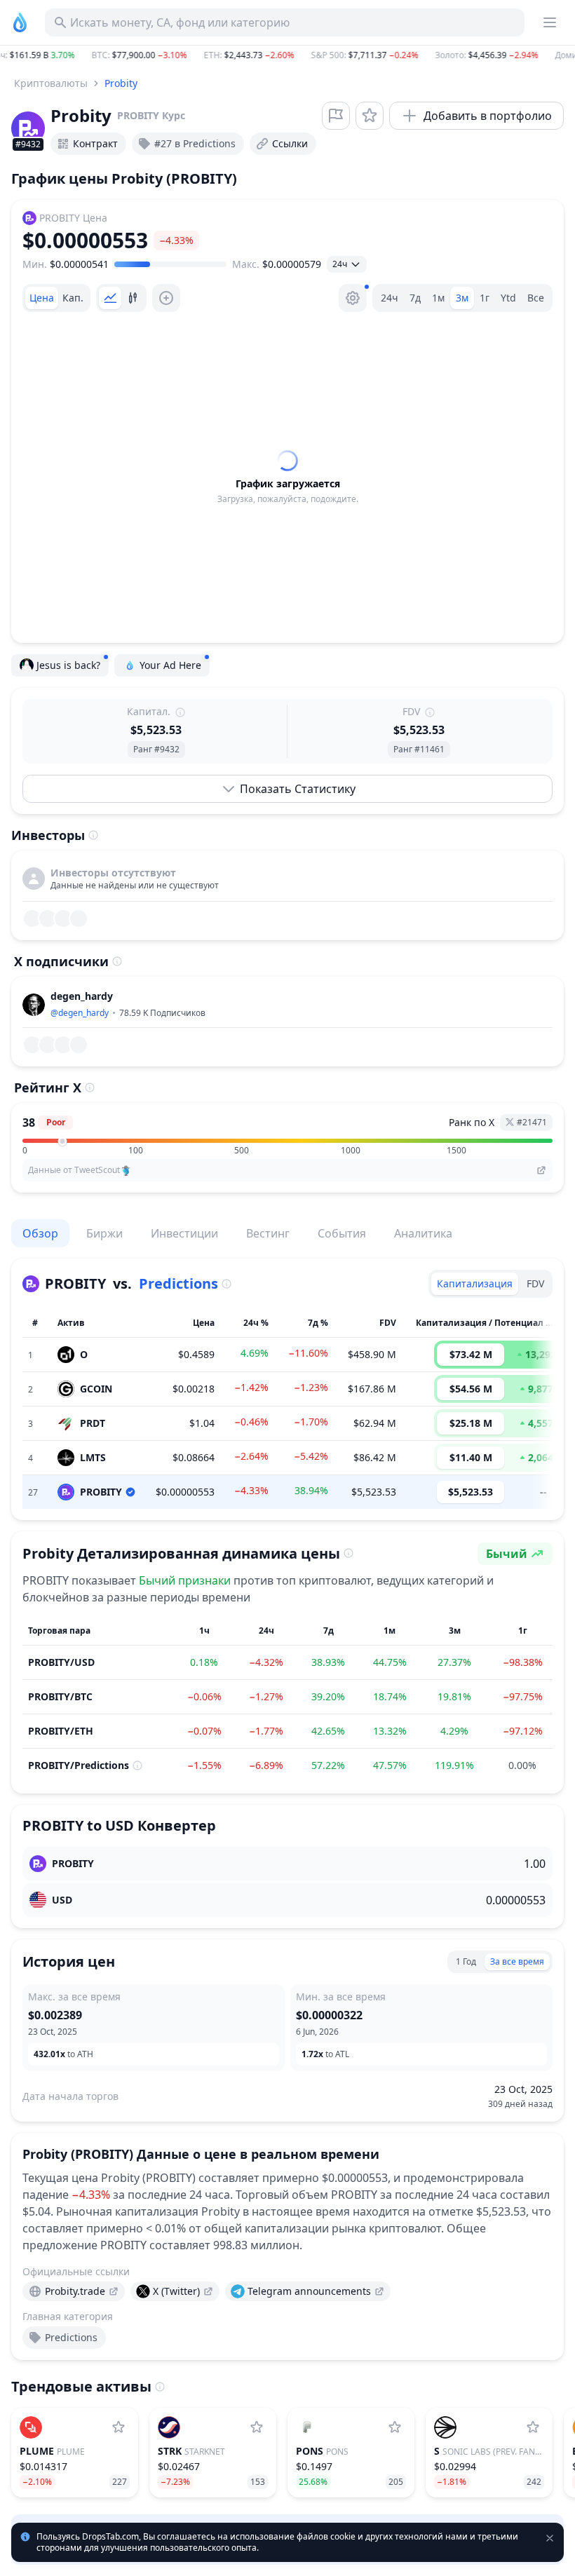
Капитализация (475, 1283)
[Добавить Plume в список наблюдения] (119, 2427)
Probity (121, 83)
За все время (517, 1961)
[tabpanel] (287, 477)
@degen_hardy (80, 1013)
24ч (390, 298)
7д (415, 298)
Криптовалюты (51, 83)
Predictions (178, 1283)
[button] (287, 55)
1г (485, 298)
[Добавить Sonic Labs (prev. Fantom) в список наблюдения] (533, 2427)
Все (536, 298)
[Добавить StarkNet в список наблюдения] (257, 2427)
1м (438, 298)
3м (462, 298)
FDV (535, 1283)
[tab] (42, 298)
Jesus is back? (68, 665)
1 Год (466, 1961)
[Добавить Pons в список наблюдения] (395, 2427)
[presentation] (74, 2291)
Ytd (508, 298)
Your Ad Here (170, 665)
